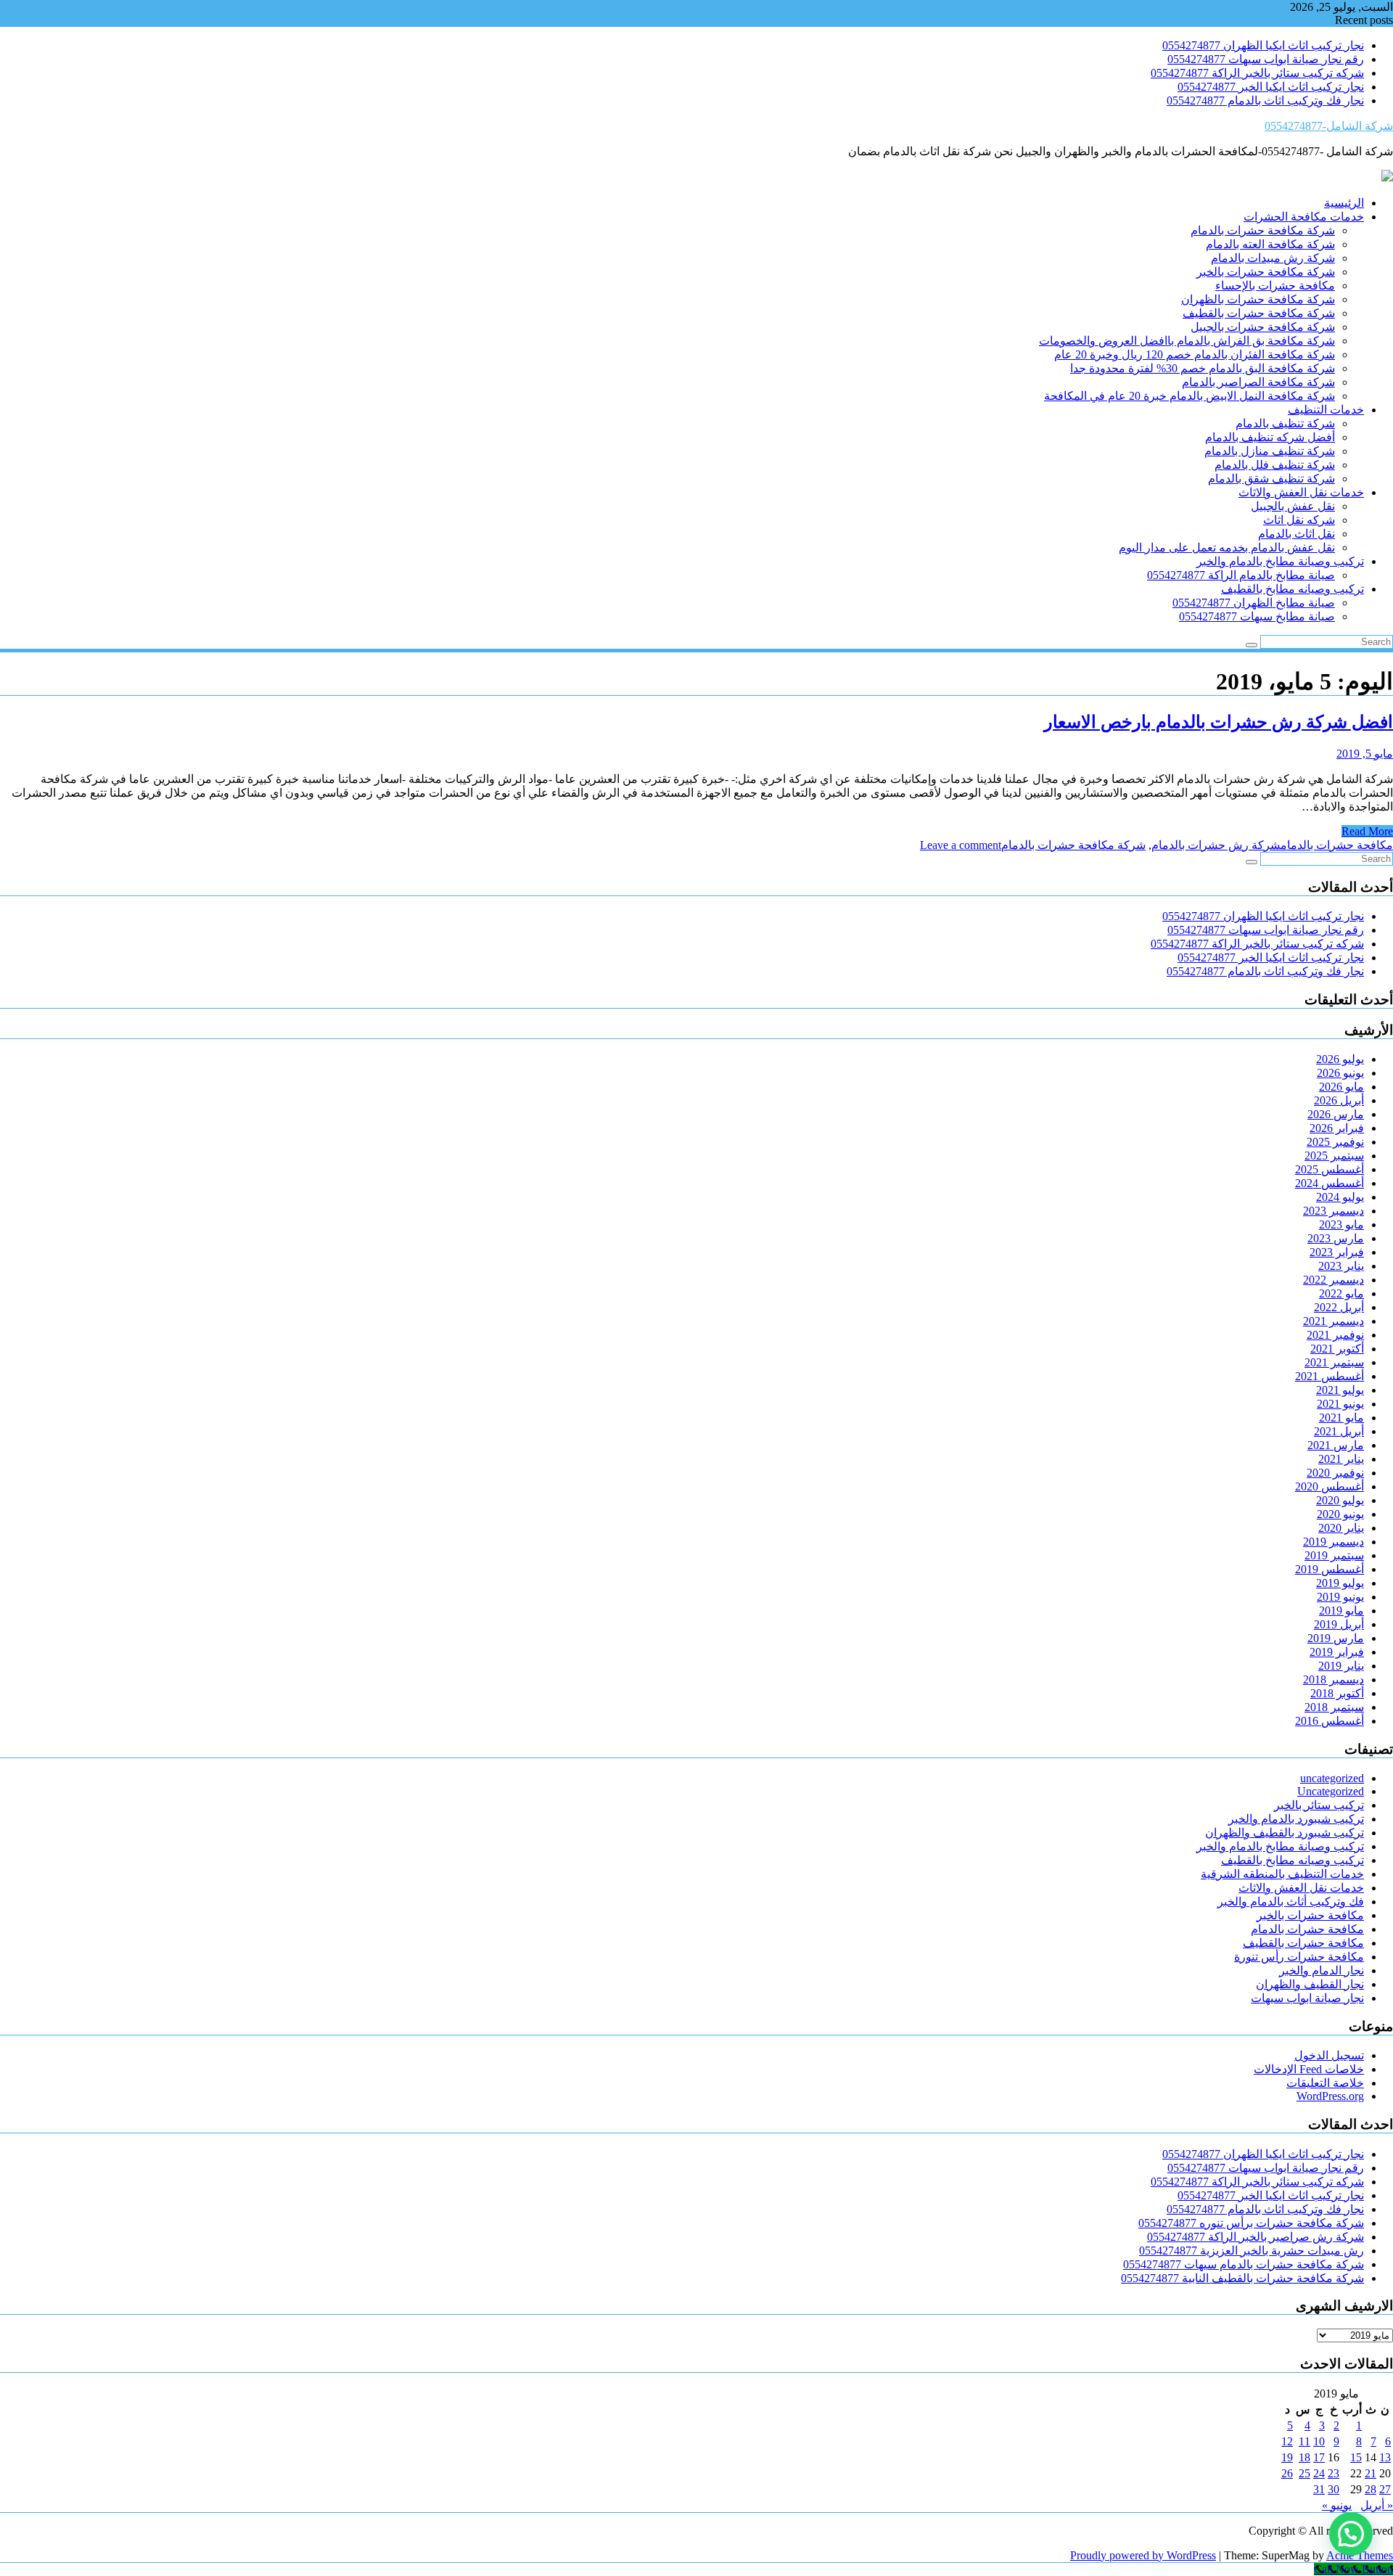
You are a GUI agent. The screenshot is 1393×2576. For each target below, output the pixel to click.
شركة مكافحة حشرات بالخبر (1266, 272)
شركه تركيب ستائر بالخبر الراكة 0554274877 (1257, 73)
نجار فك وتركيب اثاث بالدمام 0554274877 (1265, 101)
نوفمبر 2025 (1335, 1142)
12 (1287, 2441)
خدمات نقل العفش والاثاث (1301, 492)
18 (1304, 2457)
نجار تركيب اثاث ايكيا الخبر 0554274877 (1271, 87)
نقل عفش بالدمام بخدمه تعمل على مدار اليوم (1227, 547)
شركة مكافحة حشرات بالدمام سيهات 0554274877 (1244, 2264)
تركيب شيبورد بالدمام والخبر (1296, 1819)
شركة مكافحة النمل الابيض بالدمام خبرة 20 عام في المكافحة (1189, 396)
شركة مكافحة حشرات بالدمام (1263, 230)
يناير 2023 (1341, 1266)
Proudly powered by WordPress (1143, 2555)
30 (1334, 2489)
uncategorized (1332, 1778)
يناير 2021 (1341, 1459)
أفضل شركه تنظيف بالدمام (1270, 437)
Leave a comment (961, 845)
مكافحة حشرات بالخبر (1310, 1915)
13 (1385, 2457)
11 (1304, 2441)
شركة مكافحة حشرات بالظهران (1258, 299)
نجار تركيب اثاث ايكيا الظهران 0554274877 (1263, 45)
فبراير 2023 (1337, 1252)
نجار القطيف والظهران (1310, 1984)
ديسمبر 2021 (1334, 1321)
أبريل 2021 (1339, 1431)
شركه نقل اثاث (1299, 520)
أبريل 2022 (1339, 1307)
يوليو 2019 (1340, 1583)
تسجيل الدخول (1329, 2055)
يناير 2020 (1341, 1528)
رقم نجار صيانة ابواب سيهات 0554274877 (1266, 59)
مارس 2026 (1336, 1114)
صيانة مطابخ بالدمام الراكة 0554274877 (1241, 575)
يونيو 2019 (1340, 1597)
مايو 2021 (1341, 1418)
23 (1334, 2473)
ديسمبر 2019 (1334, 1542)
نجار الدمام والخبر (1322, 1970)
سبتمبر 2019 (1334, 1555)
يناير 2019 (1341, 1666)
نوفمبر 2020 (1335, 1473)
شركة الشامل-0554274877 (1329, 126)
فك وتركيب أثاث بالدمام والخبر (1291, 1902)
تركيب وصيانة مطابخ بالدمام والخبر (1280, 561)
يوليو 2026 (1340, 1059)
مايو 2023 (1341, 1225)
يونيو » (1337, 2505)
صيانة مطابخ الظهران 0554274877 (1254, 603)
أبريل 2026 (1339, 1100)
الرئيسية (1344, 203)
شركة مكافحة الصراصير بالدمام (1258, 382)
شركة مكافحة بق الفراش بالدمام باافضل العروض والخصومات (1187, 341)
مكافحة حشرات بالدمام (1337, 845)
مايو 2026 (1341, 1087)
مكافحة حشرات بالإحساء (1275, 286)
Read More (1367, 831)
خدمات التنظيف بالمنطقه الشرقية (1282, 1874)
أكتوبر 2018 (1337, 1693)
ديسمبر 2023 (1334, 1211)
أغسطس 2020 (1330, 1486)
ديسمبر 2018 (1334, 1679)
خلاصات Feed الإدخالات (1309, 2069)
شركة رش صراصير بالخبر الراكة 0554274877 (1256, 2237)
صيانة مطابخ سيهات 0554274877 (1257, 616)
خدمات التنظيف (1326, 410)
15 (1356, 2457)
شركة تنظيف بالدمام (1285, 423)
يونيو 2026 (1340, 1073)
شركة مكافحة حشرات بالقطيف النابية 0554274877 (1242, 2278)
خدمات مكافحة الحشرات (1304, 217)
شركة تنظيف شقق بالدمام (1271, 479)
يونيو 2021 (1340, 1404)
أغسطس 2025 (1330, 1169)
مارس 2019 (1336, 1638)
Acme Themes (1360, 2555)
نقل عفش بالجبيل (1293, 506)
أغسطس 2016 (1330, 1721)
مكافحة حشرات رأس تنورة (1299, 1957)
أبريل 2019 (1339, 1624)
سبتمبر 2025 (1334, 1156)
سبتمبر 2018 (1334, 1707)
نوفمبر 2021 (1335, 1335)
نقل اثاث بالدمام (1297, 534)
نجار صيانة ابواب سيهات (1307, 1998)
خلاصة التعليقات (1325, 2083)
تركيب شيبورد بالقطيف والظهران (1285, 1833)
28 (1371, 2489)
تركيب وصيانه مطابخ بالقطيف (1293, 589)
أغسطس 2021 (1330, 1376)
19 (1287, 2457)
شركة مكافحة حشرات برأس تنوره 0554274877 (1251, 2223)
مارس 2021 (1336, 1445)
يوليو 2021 (1340, 1390)
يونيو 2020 (1340, 1514)
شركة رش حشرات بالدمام (1216, 845)
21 (1371, 2473)
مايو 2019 (1341, 1611)
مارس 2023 (1336, 1238)
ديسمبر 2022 (1334, 1280)
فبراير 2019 (1337, 1652)
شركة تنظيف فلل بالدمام (1275, 465)
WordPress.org (1330, 2096)
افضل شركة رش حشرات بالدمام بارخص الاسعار (1219, 722)
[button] (1351, 2534)
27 (1385, 2489)
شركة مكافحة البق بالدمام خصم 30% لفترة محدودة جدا (1203, 368)
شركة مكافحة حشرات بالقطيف (1259, 313)
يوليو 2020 (1340, 1500)
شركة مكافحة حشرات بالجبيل (1263, 327)
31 (1319, 2489)
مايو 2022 (1341, 1293)
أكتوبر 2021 (1337, 1349)
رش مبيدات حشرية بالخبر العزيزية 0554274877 (1252, 2251)
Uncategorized (1331, 1791)
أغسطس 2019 (1330, 1569)
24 (1319, 2473)
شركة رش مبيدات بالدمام (1273, 258)
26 (1287, 2473)
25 (1304, 2473)
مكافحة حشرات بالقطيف (1303, 1943)
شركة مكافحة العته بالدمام (1270, 244)
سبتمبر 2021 (1334, 1362)
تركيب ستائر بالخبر (1319, 1805)
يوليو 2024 (1340, 1197)
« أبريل (1377, 2505)
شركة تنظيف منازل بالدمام (1270, 451)
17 (1319, 2457)
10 (1319, 2441)
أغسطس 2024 (1330, 1183)
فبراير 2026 (1337, 1128)
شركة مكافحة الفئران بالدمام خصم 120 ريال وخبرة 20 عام (1195, 354)
